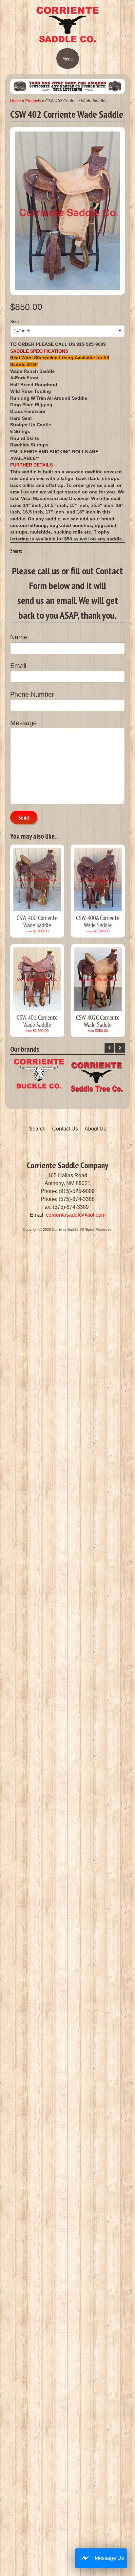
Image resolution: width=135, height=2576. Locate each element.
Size (15, 322)
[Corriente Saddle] (67, 41)
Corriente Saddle (65, 1229)
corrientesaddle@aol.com (76, 1215)
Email (18, 666)
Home (16, 101)
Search (37, 1129)
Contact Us (65, 1129)
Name (19, 637)
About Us (95, 1129)
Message (23, 723)
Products (33, 101)
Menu (68, 59)
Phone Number (32, 694)
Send (24, 818)
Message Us (109, 2558)
